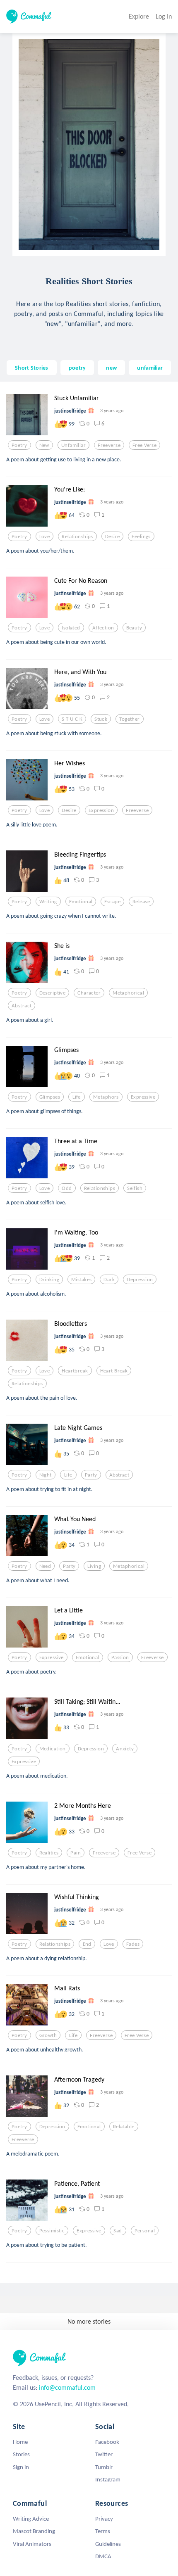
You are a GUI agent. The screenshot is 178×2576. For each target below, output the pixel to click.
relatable (124, 2127)
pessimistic (52, 2231)
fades (133, 1944)
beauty (134, 628)
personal (145, 2231)
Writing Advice (31, 2519)
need (45, 1566)
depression (140, 1280)
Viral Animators (32, 2544)
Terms (103, 2531)
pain (76, 1853)
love (45, 537)
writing (48, 902)
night (46, 1475)
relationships (77, 537)
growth (48, 2035)
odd (67, 1188)
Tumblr (104, 2467)
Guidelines (108, 2544)
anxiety (125, 1749)
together (129, 719)
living (94, 1566)
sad (118, 2231)
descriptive (53, 993)
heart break (114, 1371)
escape (112, 902)
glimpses (50, 1097)
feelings (141, 537)
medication (53, 1749)
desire (113, 537)
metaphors (106, 1097)
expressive (143, 1097)
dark (109, 1280)
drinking (49, 1280)
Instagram (108, 2479)
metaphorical (128, 993)
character (89, 993)
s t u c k (72, 719)
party (91, 1475)
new (111, 368)
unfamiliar (150, 368)
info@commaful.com (67, 2387)
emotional (81, 902)
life (77, 1097)
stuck (101, 719)
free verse (144, 445)
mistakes (81, 1280)
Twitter (104, 2454)
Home (20, 2442)
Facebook (107, 2442)
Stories (21, 2454)
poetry (77, 368)
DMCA (103, 2556)
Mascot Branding (34, 2531)
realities (49, 1853)
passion (120, 1657)
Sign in (21, 2467)
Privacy (104, 2519)
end (87, 1944)
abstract (22, 1006)
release (141, 902)
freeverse (109, 445)
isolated (71, 628)
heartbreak (75, 1371)
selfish (135, 1188)
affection (103, 628)
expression (101, 810)
